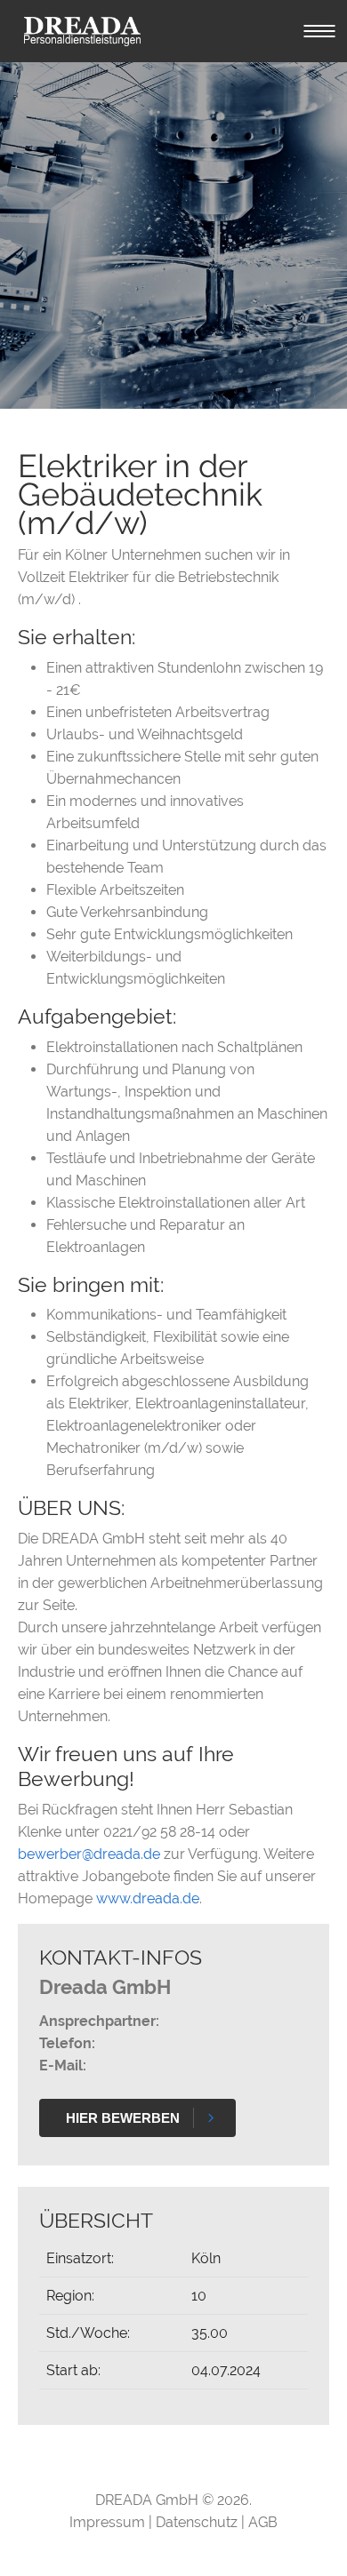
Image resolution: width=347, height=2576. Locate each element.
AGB (263, 2522)
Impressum (109, 2522)
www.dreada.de (148, 1898)
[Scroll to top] (308, 2537)
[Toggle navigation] (319, 31)
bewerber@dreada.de (89, 1854)
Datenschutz (198, 2522)
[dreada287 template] (82, 31)
